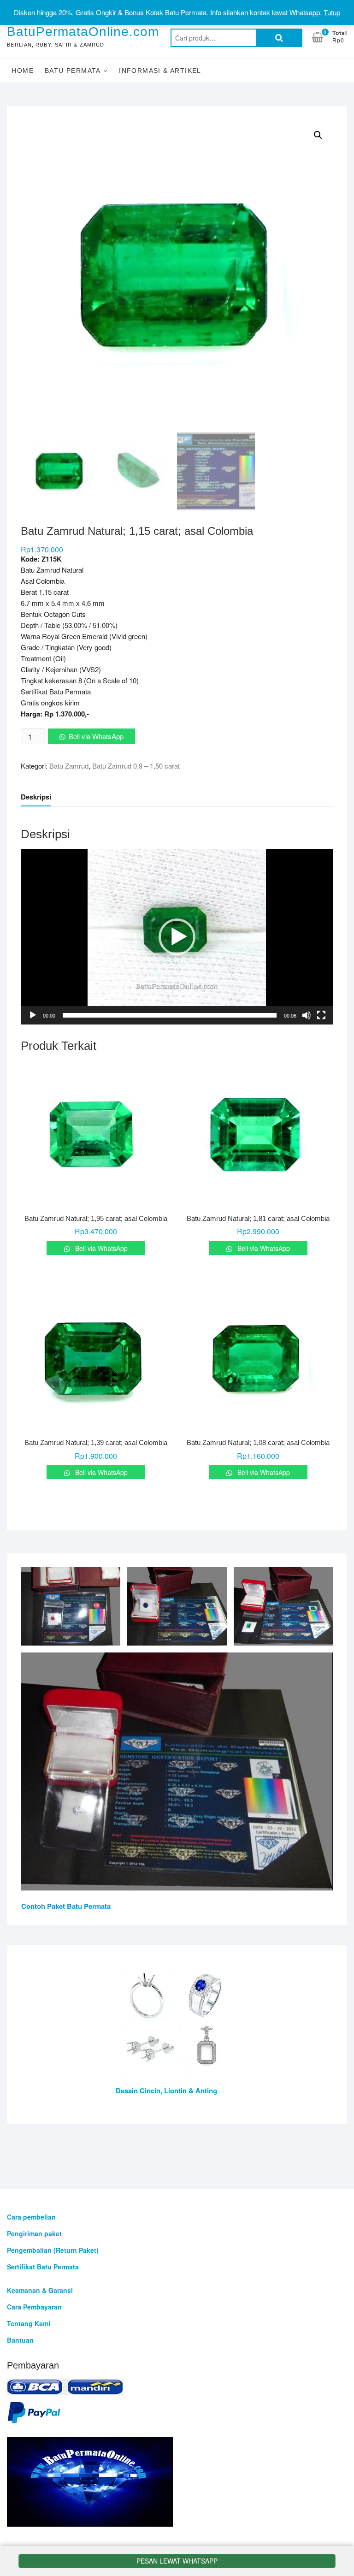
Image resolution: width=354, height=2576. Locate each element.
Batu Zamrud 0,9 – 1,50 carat (136, 766)
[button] (177, 937)
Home (23, 71)
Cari (279, 38)
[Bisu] (307, 1015)
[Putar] (33, 1015)
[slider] (169, 1015)
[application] (177, 937)
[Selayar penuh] (321, 1015)
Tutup (332, 12)
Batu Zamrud (69, 766)
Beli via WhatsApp (96, 736)
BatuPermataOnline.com (83, 32)
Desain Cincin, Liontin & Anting (166, 2090)
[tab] (36, 797)
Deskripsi (36, 797)
